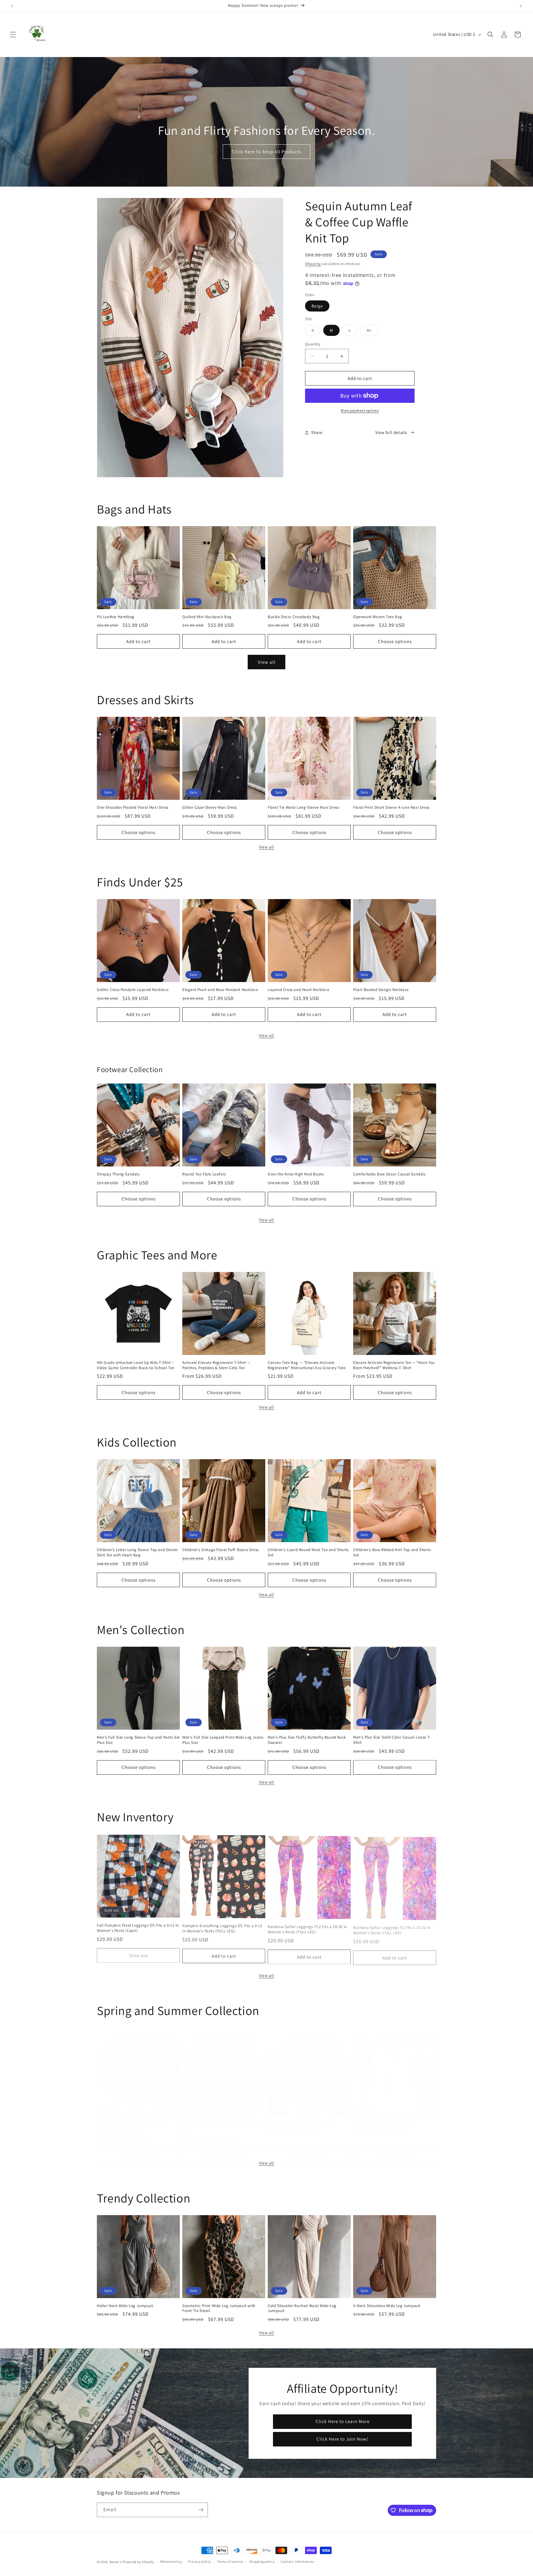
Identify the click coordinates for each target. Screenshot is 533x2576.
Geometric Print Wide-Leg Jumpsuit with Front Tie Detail (219, 2308)
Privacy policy (200, 2562)
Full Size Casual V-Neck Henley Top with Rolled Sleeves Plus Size (133, 2121)
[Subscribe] (201, 2510)
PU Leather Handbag (116, 617)
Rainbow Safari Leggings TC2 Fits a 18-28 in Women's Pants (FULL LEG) (307, 1927)
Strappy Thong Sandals (118, 1174)
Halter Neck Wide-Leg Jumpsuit (125, 2306)
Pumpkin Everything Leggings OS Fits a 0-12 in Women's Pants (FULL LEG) (222, 1927)
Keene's (116, 2562)
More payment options (360, 410)
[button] (13, 35)
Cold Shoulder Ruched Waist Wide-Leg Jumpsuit (302, 2308)
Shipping (313, 264)
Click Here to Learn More (342, 2421)
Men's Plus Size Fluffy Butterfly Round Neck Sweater (307, 1740)
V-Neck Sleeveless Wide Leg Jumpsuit (387, 2306)
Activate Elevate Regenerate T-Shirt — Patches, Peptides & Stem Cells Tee (216, 1365)
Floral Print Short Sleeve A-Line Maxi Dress (391, 807)
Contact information (297, 2562)
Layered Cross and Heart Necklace (298, 990)
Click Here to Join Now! (342, 2439)
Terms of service (230, 2562)
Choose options (395, 641)
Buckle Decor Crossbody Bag (294, 617)
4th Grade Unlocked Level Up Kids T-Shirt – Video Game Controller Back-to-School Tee (136, 1365)
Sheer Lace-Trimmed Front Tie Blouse (302, 2118)
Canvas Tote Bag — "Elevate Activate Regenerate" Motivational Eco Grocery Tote (307, 1365)
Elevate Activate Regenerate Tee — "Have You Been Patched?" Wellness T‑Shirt (394, 1365)
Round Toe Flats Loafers (204, 1174)
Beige (317, 306)
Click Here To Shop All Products (266, 152)
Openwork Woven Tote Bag (378, 617)
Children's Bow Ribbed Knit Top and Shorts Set (392, 1552)
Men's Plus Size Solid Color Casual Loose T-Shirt (392, 1740)
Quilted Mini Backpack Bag (207, 617)
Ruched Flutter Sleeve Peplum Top (384, 2118)
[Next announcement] (521, 6)
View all (267, 662)
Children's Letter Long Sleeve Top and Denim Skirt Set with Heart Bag (137, 1552)
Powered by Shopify (138, 2562)
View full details (391, 432)
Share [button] (317, 432)
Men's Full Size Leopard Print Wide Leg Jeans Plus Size (223, 1740)
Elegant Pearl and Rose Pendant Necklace (220, 990)
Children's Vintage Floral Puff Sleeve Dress (221, 1550)
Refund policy (171, 2562)
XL (372, 332)
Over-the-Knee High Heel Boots (296, 1174)
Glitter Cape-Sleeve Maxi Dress (210, 807)
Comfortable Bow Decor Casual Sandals (389, 1174)
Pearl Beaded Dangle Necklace (381, 990)
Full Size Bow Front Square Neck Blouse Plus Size (223, 2121)
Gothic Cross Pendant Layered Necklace (133, 990)
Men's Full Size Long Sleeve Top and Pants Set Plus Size (138, 1740)
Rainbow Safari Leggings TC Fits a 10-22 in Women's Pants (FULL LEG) (392, 1927)
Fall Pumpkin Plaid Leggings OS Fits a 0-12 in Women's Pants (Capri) (138, 1927)
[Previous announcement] (12, 6)
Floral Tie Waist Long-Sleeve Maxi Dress (303, 807)
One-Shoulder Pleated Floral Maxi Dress (133, 807)
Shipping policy (262, 2562)
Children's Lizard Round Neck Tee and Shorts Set (308, 1552)
